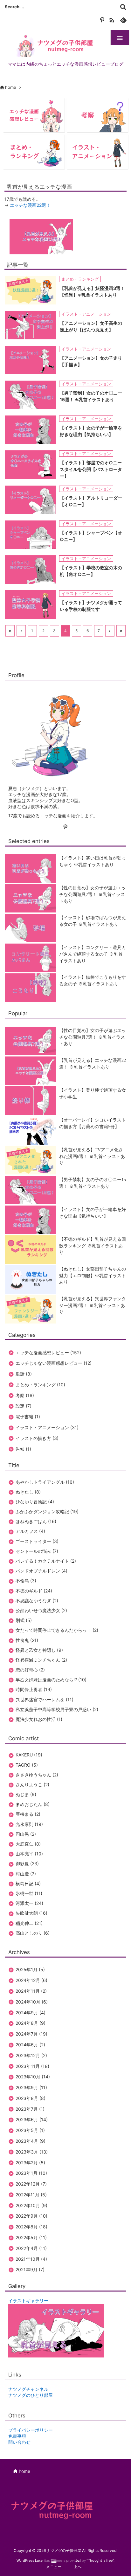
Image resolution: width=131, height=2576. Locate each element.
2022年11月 (31, 2195)
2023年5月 (30, 2130)
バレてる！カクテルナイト (46, 1561)
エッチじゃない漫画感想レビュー (54, 1363)
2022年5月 (31, 2237)
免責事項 (17, 2436)
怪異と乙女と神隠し (39, 1650)
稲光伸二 (29, 1923)
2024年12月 (31, 1980)
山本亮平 (29, 1854)
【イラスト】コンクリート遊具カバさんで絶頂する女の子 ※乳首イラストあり (93, 954)
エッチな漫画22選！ (30, 205)
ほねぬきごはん (36, 1521)
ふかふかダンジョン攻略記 (47, 1511)
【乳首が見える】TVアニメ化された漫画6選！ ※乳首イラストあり (92, 1156)
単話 (24, 1374)
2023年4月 (31, 2141)
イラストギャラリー (28, 2301)
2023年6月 (32, 2119)
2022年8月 (31, 2227)
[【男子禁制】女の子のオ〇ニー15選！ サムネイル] (31, 394)
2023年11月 (32, 2066)
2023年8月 (31, 2098)
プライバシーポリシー (31, 2430)
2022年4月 (31, 2248)
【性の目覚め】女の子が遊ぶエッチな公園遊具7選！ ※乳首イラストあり (93, 894)
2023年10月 (33, 2077)
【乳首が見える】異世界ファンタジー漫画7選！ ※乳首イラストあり (93, 1305)
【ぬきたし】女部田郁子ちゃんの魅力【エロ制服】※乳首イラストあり (93, 1276)
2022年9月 (31, 2216)
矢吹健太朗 (31, 1913)
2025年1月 (30, 1969)
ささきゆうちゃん (37, 1775)
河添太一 (29, 1903)
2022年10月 (31, 2205)
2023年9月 (31, 2087)
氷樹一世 (29, 1893)
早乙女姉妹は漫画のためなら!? (51, 1680)
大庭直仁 (28, 1844)
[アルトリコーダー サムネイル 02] (31, 499)
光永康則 (29, 1824)
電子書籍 (28, 1417)
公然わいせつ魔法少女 (41, 1610)
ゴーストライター (37, 1541)
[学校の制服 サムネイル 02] (31, 604)
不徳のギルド (34, 1591)
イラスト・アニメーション (86, 314)
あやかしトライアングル (45, 1482)
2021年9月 (30, 2269)
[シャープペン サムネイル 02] (31, 534)
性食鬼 (27, 1640)
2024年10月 (32, 2002)
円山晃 (26, 1834)
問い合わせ (19, 2442)
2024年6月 (30, 2045)
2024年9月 (31, 2013)
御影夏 (27, 1863)
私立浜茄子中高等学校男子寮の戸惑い (57, 1709)
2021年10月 (31, 2259)
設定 (24, 1406)
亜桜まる (28, 1814)
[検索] (123, 7)
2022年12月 (31, 2184)
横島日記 (28, 1883)
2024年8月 (31, 2023)
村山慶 (26, 1874)
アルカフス (30, 1531)
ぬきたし (28, 1492)
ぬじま (26, 1794)
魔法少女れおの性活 (39, 1719)
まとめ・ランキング (80, 279)
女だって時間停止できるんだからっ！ (57, 1630)
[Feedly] (123, 19)
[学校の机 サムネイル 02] (31, 569)
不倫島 (26, 1581)
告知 (23, 1449)
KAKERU (29, 1755)
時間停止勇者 (34, 1689)
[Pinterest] (102, 19)
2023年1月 (31, 2173)
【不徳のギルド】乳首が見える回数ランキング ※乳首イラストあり (93, 1246)
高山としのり (33, 1933)
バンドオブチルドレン (41, 1571)
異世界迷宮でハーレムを (45, 1700)
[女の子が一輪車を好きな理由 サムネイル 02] (31, 429)
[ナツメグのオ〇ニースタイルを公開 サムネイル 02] (31, 464)
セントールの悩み (37, 1551)
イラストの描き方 (37, 1438)
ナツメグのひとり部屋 (31, 2395)
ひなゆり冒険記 (35, 1502)
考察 (25, 1395)
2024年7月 (31, 2034)
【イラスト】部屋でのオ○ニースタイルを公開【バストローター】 (91, 469)
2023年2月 (30, 2163)
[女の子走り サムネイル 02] (31, 360)
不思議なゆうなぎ (37, 1601)
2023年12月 (31, 2055)
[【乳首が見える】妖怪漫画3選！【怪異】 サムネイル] (31, 290)
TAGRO (27, 1765)
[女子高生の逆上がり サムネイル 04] (31, 325)
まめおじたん (33, 1804)
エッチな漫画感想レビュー (48, 1353)
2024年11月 (31, 1991)
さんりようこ (32, 1785)
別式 (24, 1620)
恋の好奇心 (30, 1670)
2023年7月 (30, 2109)
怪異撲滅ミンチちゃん (41, 1660)
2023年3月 (32, 2152)
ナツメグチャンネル (28, 2389)
